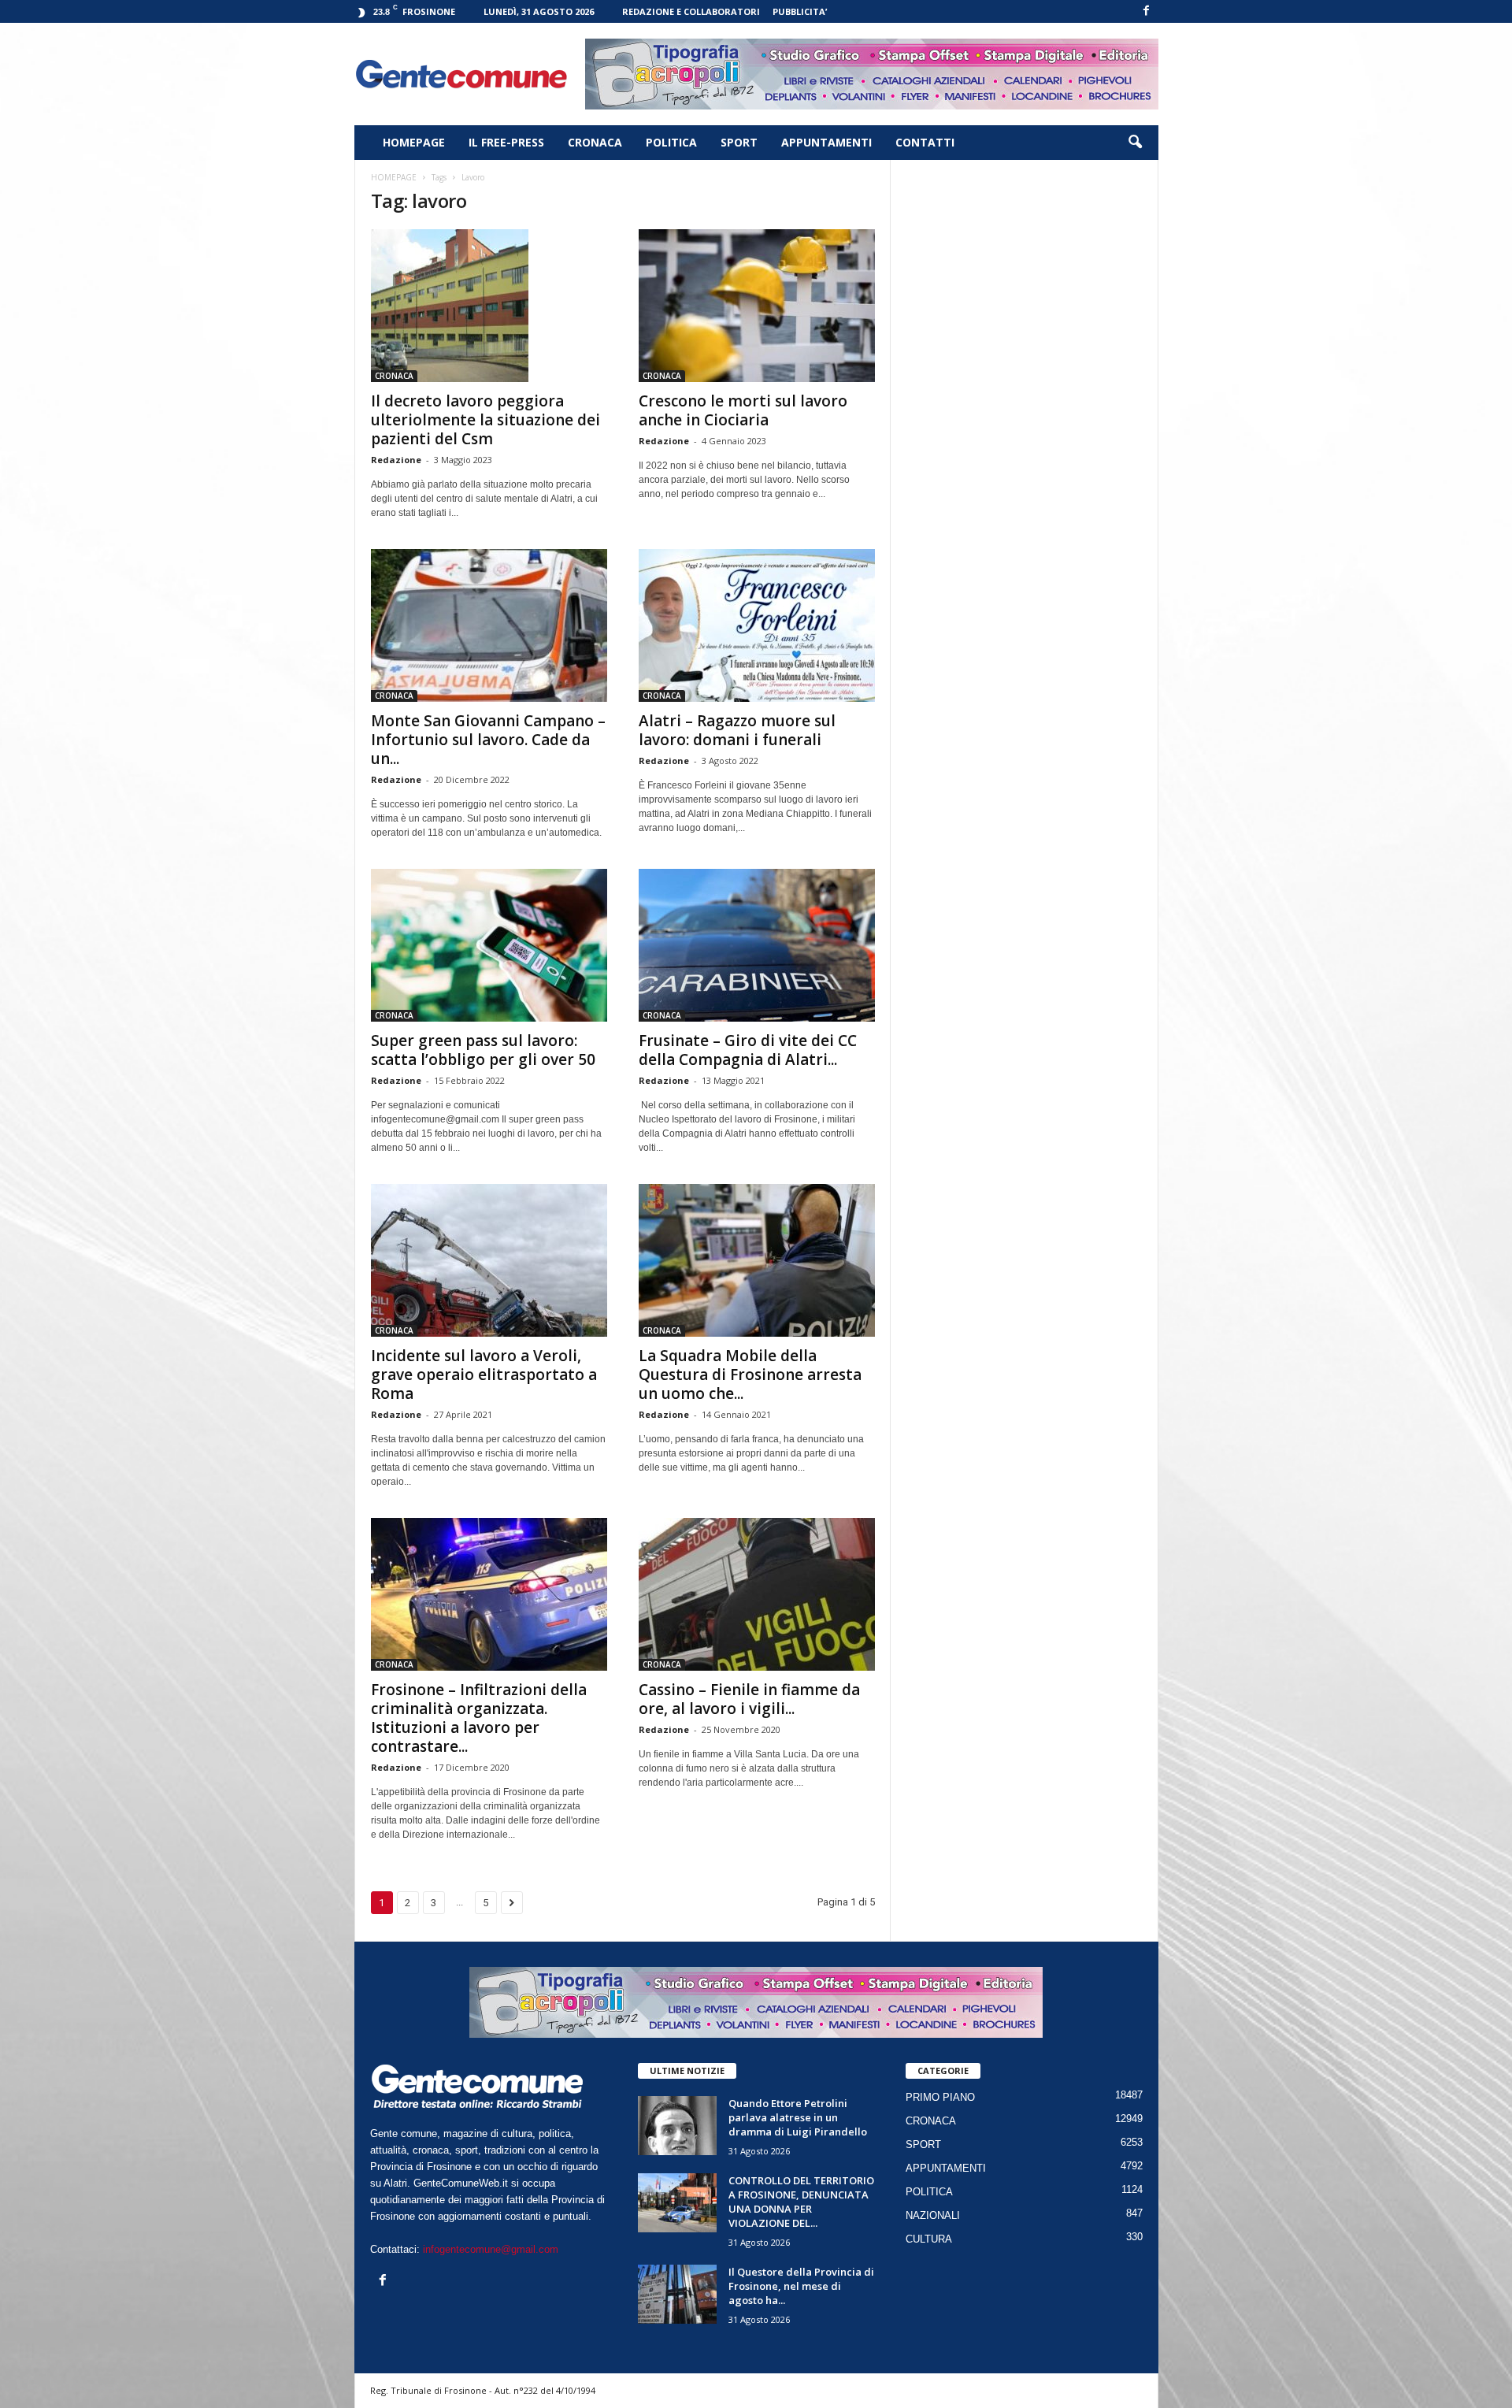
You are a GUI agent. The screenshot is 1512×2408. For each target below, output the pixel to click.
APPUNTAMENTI (826, 142)
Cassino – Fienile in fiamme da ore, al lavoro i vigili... (749, 1699)
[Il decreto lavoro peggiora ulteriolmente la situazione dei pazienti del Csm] (489, 306)
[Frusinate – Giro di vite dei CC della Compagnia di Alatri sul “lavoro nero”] (757, 945)
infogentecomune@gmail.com (491, 2249)
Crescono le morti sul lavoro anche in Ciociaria (743, 410)
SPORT (739, 142)
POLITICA (671, 142)
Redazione (396, 460)
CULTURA (929, 2239)
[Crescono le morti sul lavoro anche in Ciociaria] (757, 306)
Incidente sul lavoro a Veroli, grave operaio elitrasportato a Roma (484, 1375)
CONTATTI (925, 142)
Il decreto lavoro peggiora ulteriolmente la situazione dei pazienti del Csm (485, 420)
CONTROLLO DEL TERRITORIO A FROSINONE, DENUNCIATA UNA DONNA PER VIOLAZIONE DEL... (801, 2202)
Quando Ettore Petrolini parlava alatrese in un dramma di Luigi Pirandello (798, 2117)
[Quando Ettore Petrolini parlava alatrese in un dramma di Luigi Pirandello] (677, 2126)
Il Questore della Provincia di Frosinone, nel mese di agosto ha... (801, 2286)
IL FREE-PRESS (506, 142)
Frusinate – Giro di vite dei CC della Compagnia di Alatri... (748, 1050)
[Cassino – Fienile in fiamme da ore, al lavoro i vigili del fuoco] (757, 1594)
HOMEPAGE (414, 142)
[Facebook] (1147, 11)
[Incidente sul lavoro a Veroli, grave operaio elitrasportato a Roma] (489, 1260)
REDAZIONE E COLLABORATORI (691, 11)
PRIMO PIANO (940, 2097)
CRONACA (595, 142)
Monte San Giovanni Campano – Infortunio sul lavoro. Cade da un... (488, 740)
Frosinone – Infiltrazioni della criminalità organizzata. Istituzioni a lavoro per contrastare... (479, 1718)
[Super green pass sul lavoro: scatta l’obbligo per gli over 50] (489, 945)
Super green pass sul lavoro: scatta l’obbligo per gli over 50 (483, 1050)
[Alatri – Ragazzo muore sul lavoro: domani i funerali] (757, 625)
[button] (1135, 143)
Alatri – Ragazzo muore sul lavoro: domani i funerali (737, 730)
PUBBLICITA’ (800, 11)
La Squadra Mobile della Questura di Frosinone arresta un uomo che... (750, 1375)
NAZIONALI (933, 2215)
